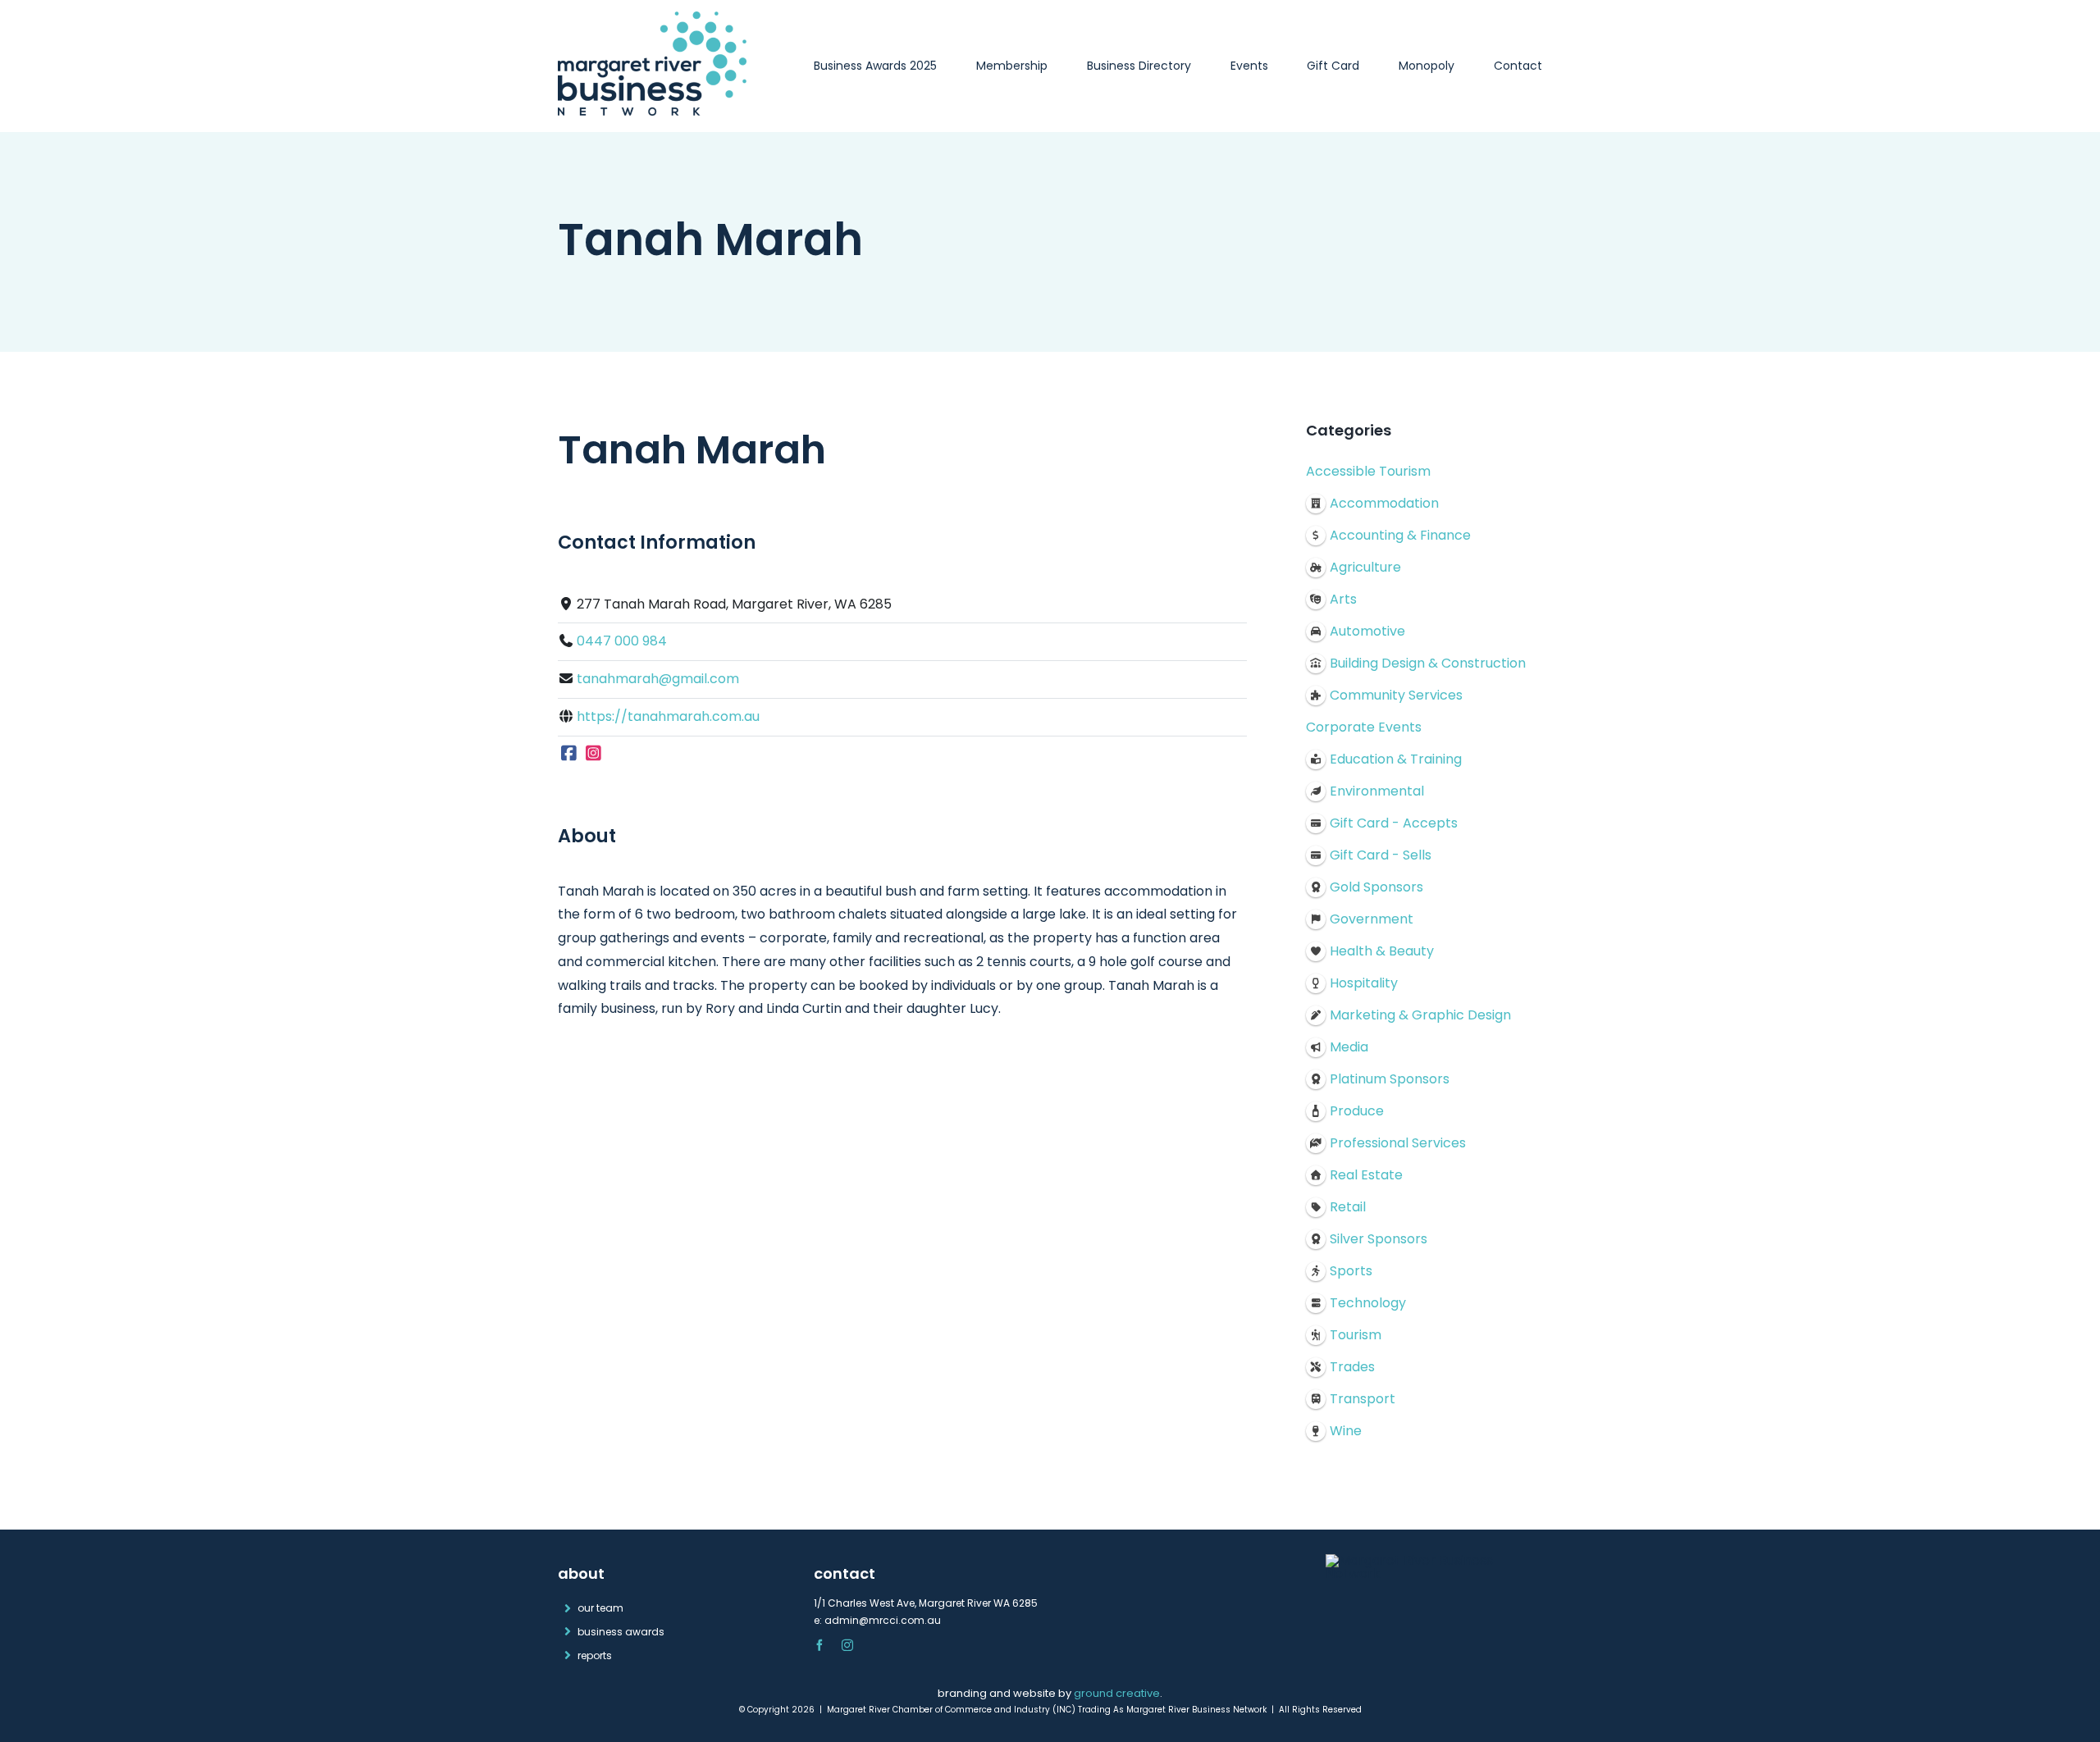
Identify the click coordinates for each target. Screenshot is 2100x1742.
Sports (1351, 1271)
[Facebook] (569, 754)
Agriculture (1365, 567)
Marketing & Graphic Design (1420, 1015)
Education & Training (1396, 759)
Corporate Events (1364, 727)
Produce (1357, 1111)
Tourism (1356, 1335)
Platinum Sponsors (1390, 1079)
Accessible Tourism (1368, 471)
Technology (1368, 1303)
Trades (1352, 1367)
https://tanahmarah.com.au (668, 716)
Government (1372, 919)
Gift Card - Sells (1381, 855)
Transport (1363, 1399)
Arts (1343, 599)
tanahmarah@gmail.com (658, 679)
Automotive (1367, 631)
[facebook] (819, 1645)
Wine (1346, 1431)
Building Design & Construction (1428, 663)
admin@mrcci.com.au (883, 1620)
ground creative (1117, 1693)
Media (1349, 1047)
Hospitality (1364, 983)
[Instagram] (594, 754)
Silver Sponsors (1379, 1239)
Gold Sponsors (1376, 887)
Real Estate (1366, 1175)
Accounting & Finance (1400, 535)
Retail (1348, 1207)
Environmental (1377, 791)
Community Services (1396, 695)
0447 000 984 (622, 641)
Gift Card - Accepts (1394, 823)
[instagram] (847, 1645)
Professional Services (1398, 1143)
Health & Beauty (1382, 951)
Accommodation (1384, 503)
